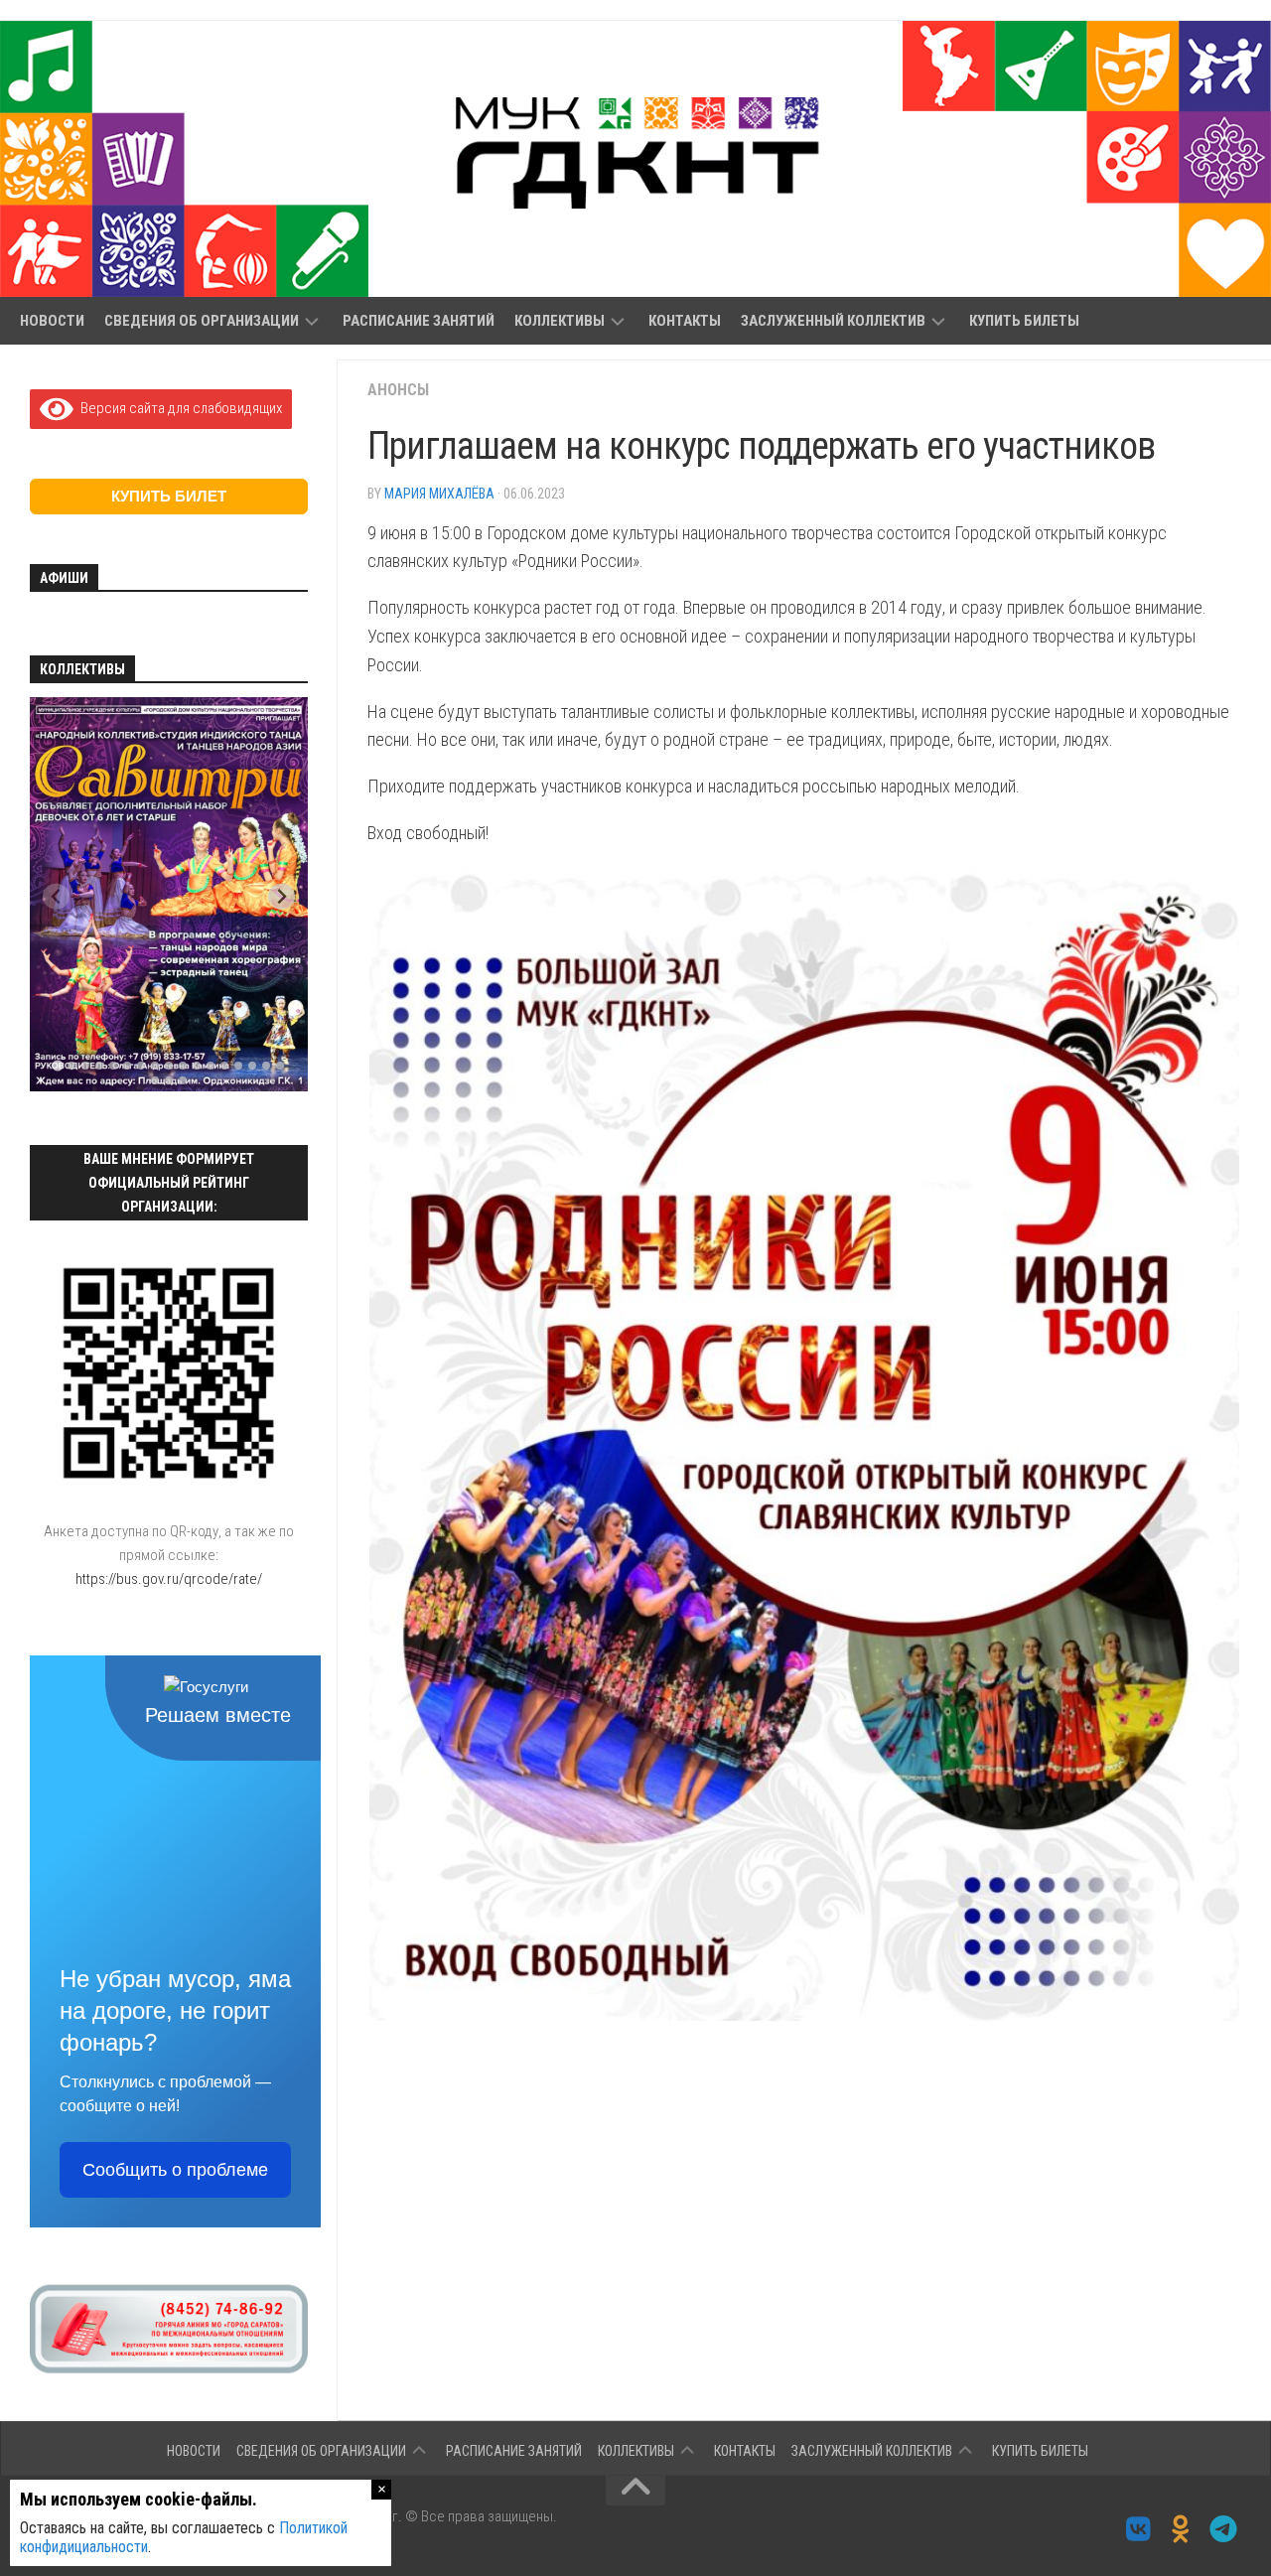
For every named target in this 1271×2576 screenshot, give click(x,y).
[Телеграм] (1224, 2529)
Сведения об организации (202, 321)
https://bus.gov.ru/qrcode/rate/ (169, 1579)
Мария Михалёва (439, 494)
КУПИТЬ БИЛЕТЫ (1024, 321)
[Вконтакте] (1138, 2529)
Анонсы (398, 390)
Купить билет (169, 496)
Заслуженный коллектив (833, 321)
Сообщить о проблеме (175, 2170)
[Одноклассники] (1181, 2529)
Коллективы (560, 321)
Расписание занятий (419, 321)
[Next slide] (282, 896)
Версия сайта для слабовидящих (178, 408)
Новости (52, 321)
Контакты (685, 321)
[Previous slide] (56, 896)
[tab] (57, 1066)
